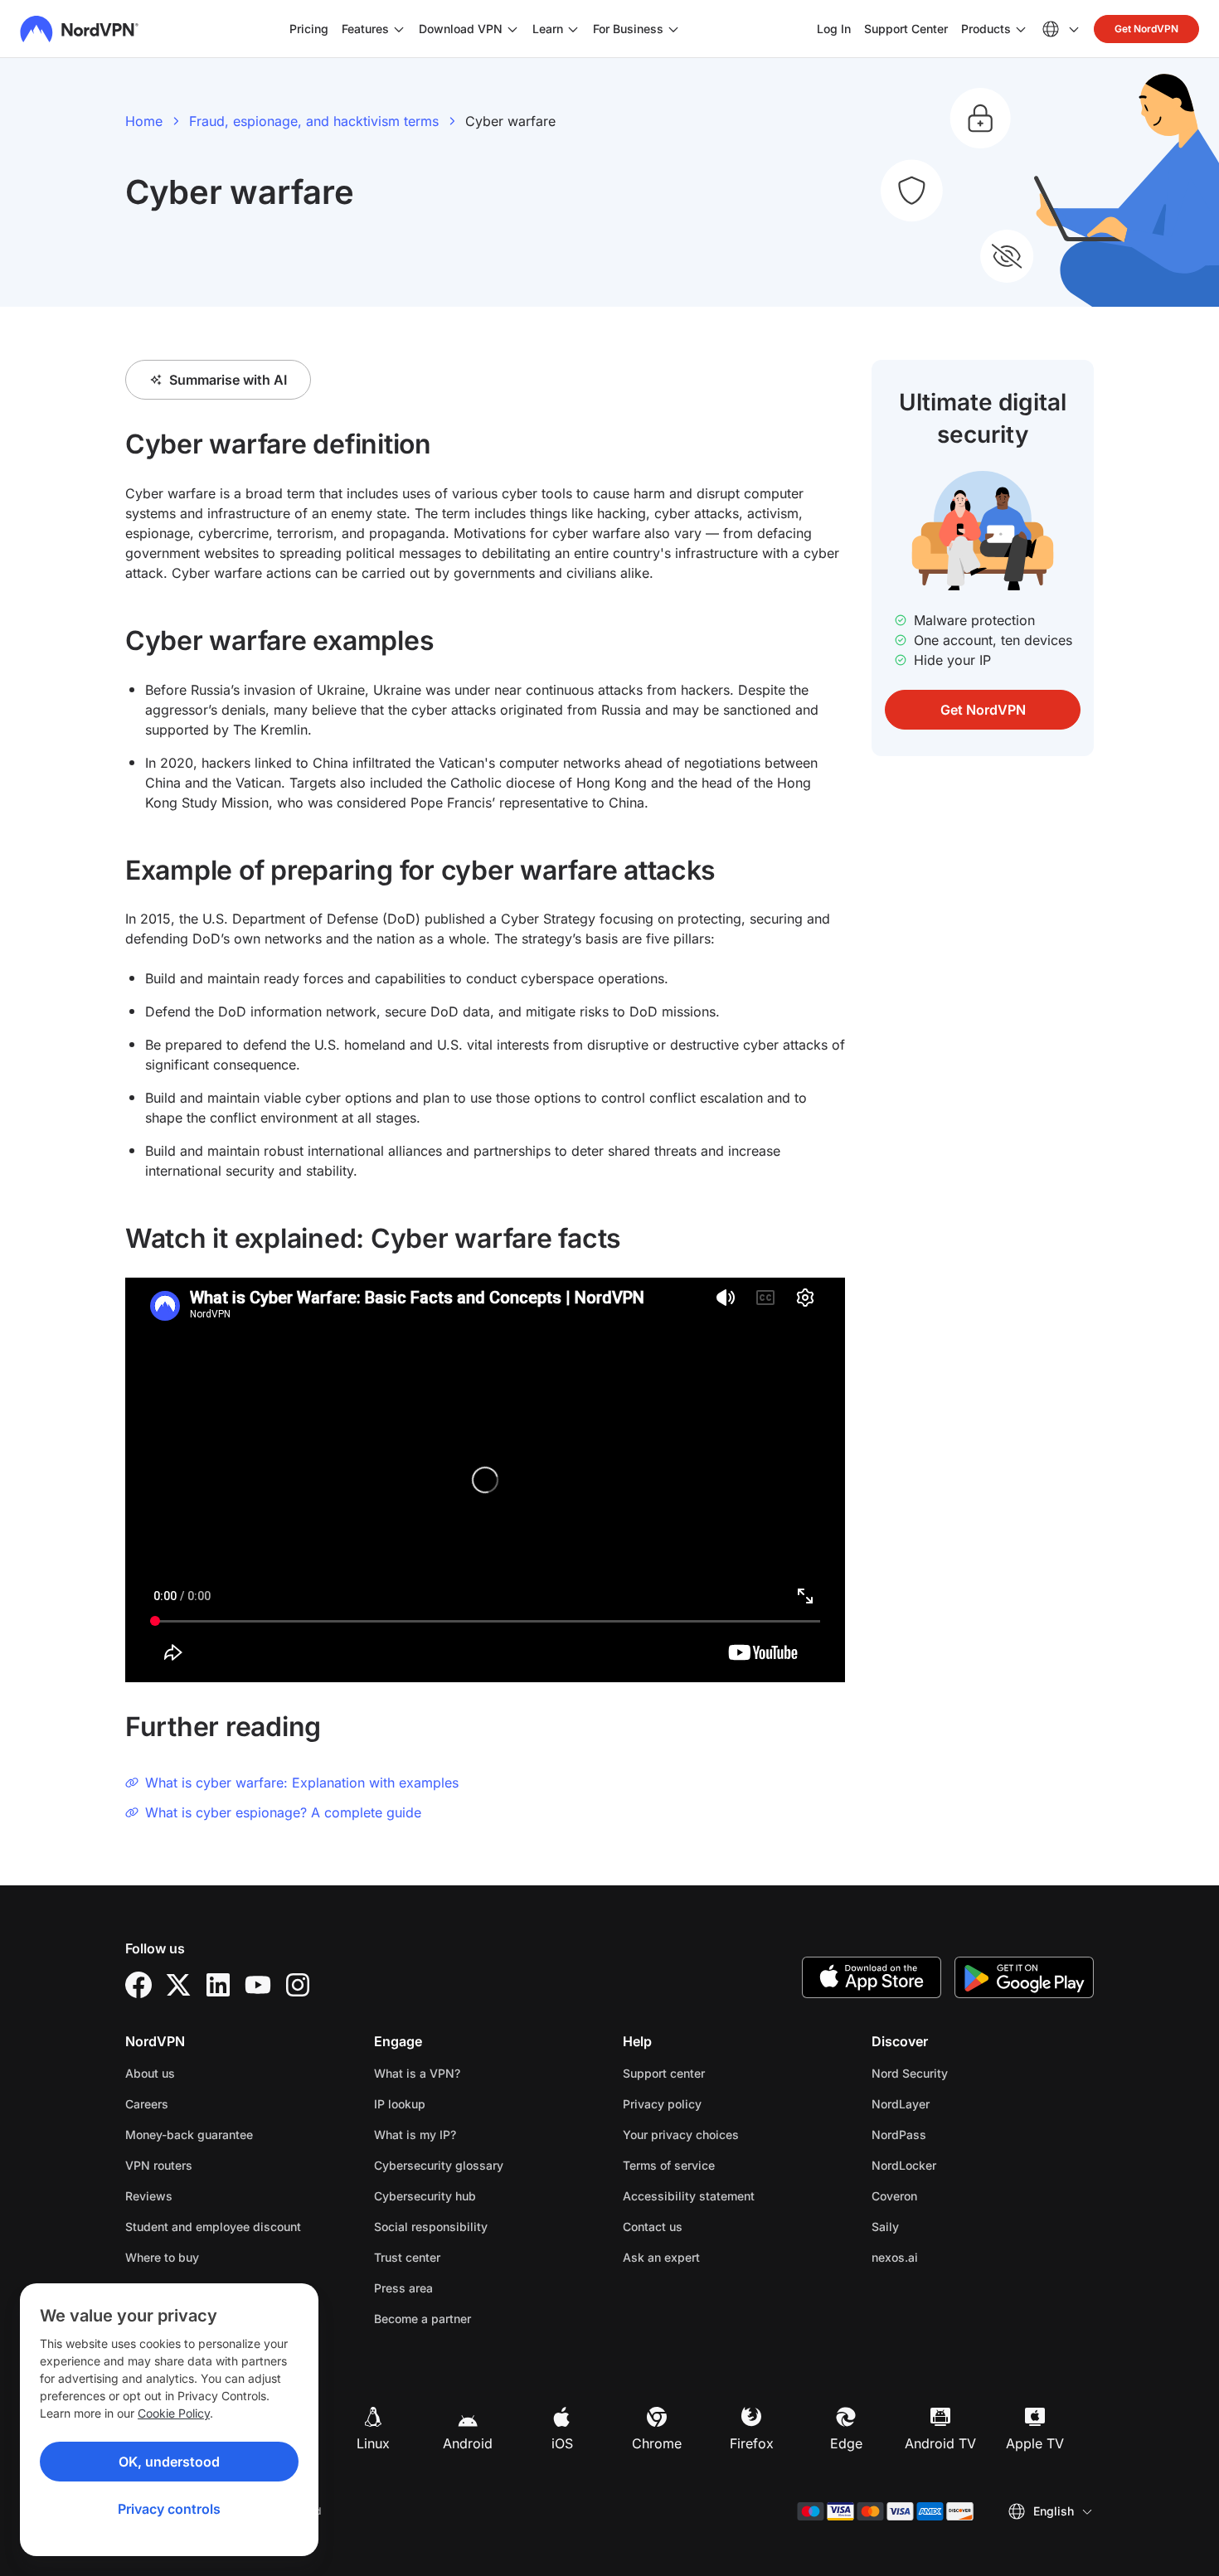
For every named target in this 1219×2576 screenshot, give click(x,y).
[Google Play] (1024, 1977)
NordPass (951, 2134)
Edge (846, 2443)
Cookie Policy (174, 2413)
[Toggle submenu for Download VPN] (512, 29)
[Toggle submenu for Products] (1021, 29)
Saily (937, 2226)
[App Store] (872, 1977)
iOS (562, 2443)
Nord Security (962, 2073)
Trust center (407, 2257)
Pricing (309, 29)
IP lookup (400, 2104)
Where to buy (162, 2257)
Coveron (947, 2195)
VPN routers (159, 2165)
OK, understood (169, 2462)
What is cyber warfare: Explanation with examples (302, 1783)
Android (468, 2443)
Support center (664, 2073)
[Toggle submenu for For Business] (673, 29)
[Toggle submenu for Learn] (573, 29)
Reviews (149, 2196)
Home (144, 121)
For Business (628, 28)
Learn (548, 29)
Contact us (653, 2227)
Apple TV (1035, 2443)
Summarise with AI (228, 380)
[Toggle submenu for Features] (399, 29)
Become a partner (423, 2319)
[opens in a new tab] (138, 1985)
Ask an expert (661, 2257)
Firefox (752, 2443)
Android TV (940, 2443)
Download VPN (461, 29)
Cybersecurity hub (425, 2196)
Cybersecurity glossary (439, 2165)
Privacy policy (714, 2103)
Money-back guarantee (189, 2135)
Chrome (657, 2443)
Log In (834, 28)
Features (365, 29)
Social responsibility (431, 2227)
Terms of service (721, 2165)
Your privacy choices (681, 2135)
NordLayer (953, 2103)
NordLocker (956, 2165)
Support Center (906, 28)
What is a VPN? (417, 2073)
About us (150, 2073)
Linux (373, 2443)
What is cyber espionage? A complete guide (283, 1812)
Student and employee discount (213, 2227)
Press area (403, 2288)
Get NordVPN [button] (1146, 29)
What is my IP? (415, 2135)
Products (986, 29)
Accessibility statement (689, 2196)
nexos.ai (947, 2257)
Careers (199, 2103)
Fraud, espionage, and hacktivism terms (314, 121)
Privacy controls (169, 2509)
